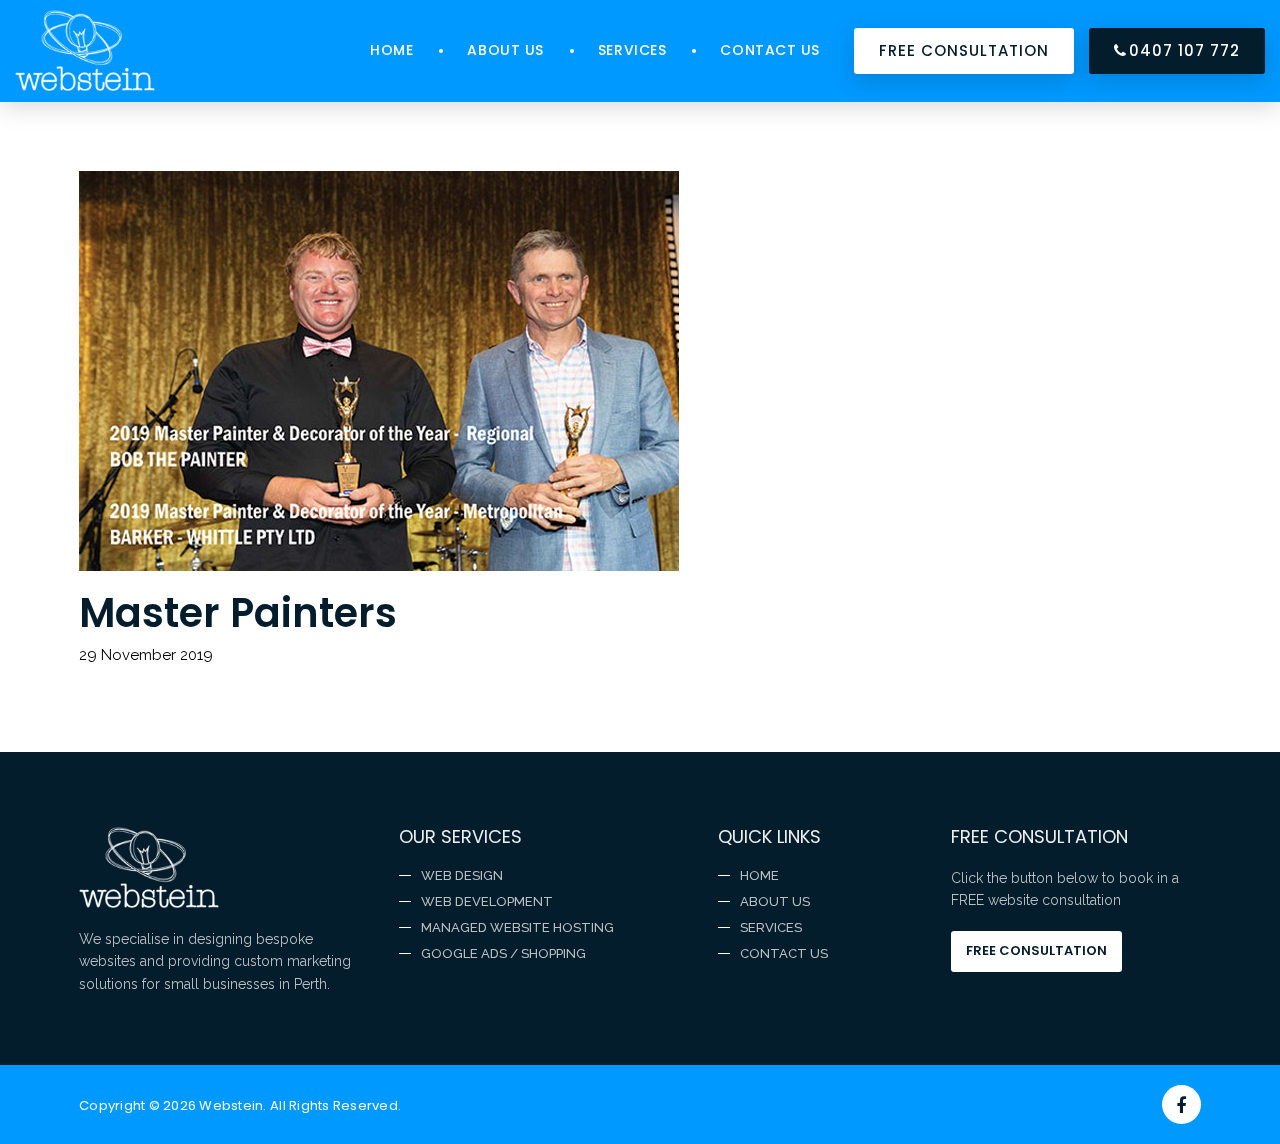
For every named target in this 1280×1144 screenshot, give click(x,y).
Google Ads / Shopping (503, 953)
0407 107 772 (1184, 50)
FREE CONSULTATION (963, 50)
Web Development (487, 901)
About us (505, 50)
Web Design (462, 875)
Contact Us (770, 50)
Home (391, 50)
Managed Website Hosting (517, 927)
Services (632, 50)
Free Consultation (1036, 950)
